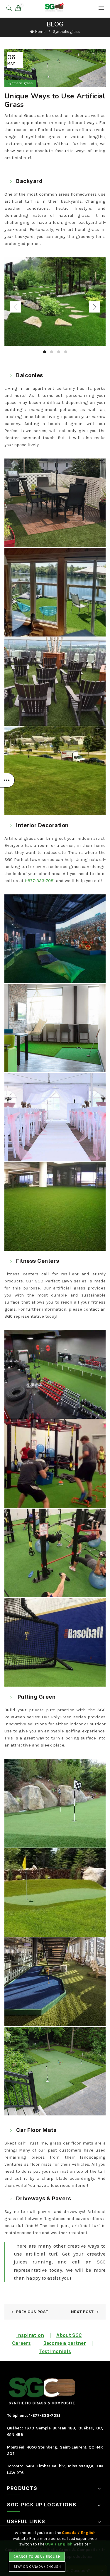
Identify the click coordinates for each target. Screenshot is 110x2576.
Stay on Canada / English (37, 2567)
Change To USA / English (37, 2557)
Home (40, 32)
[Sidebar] (7, 780)
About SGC (69, 2335)
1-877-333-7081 (40, 881)
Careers (21, 2343)
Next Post (82, 2312)
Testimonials (55, 2351)
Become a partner (65, 2343)
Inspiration (30, 2335)
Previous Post (32, 2312)
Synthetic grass (66, 32)
